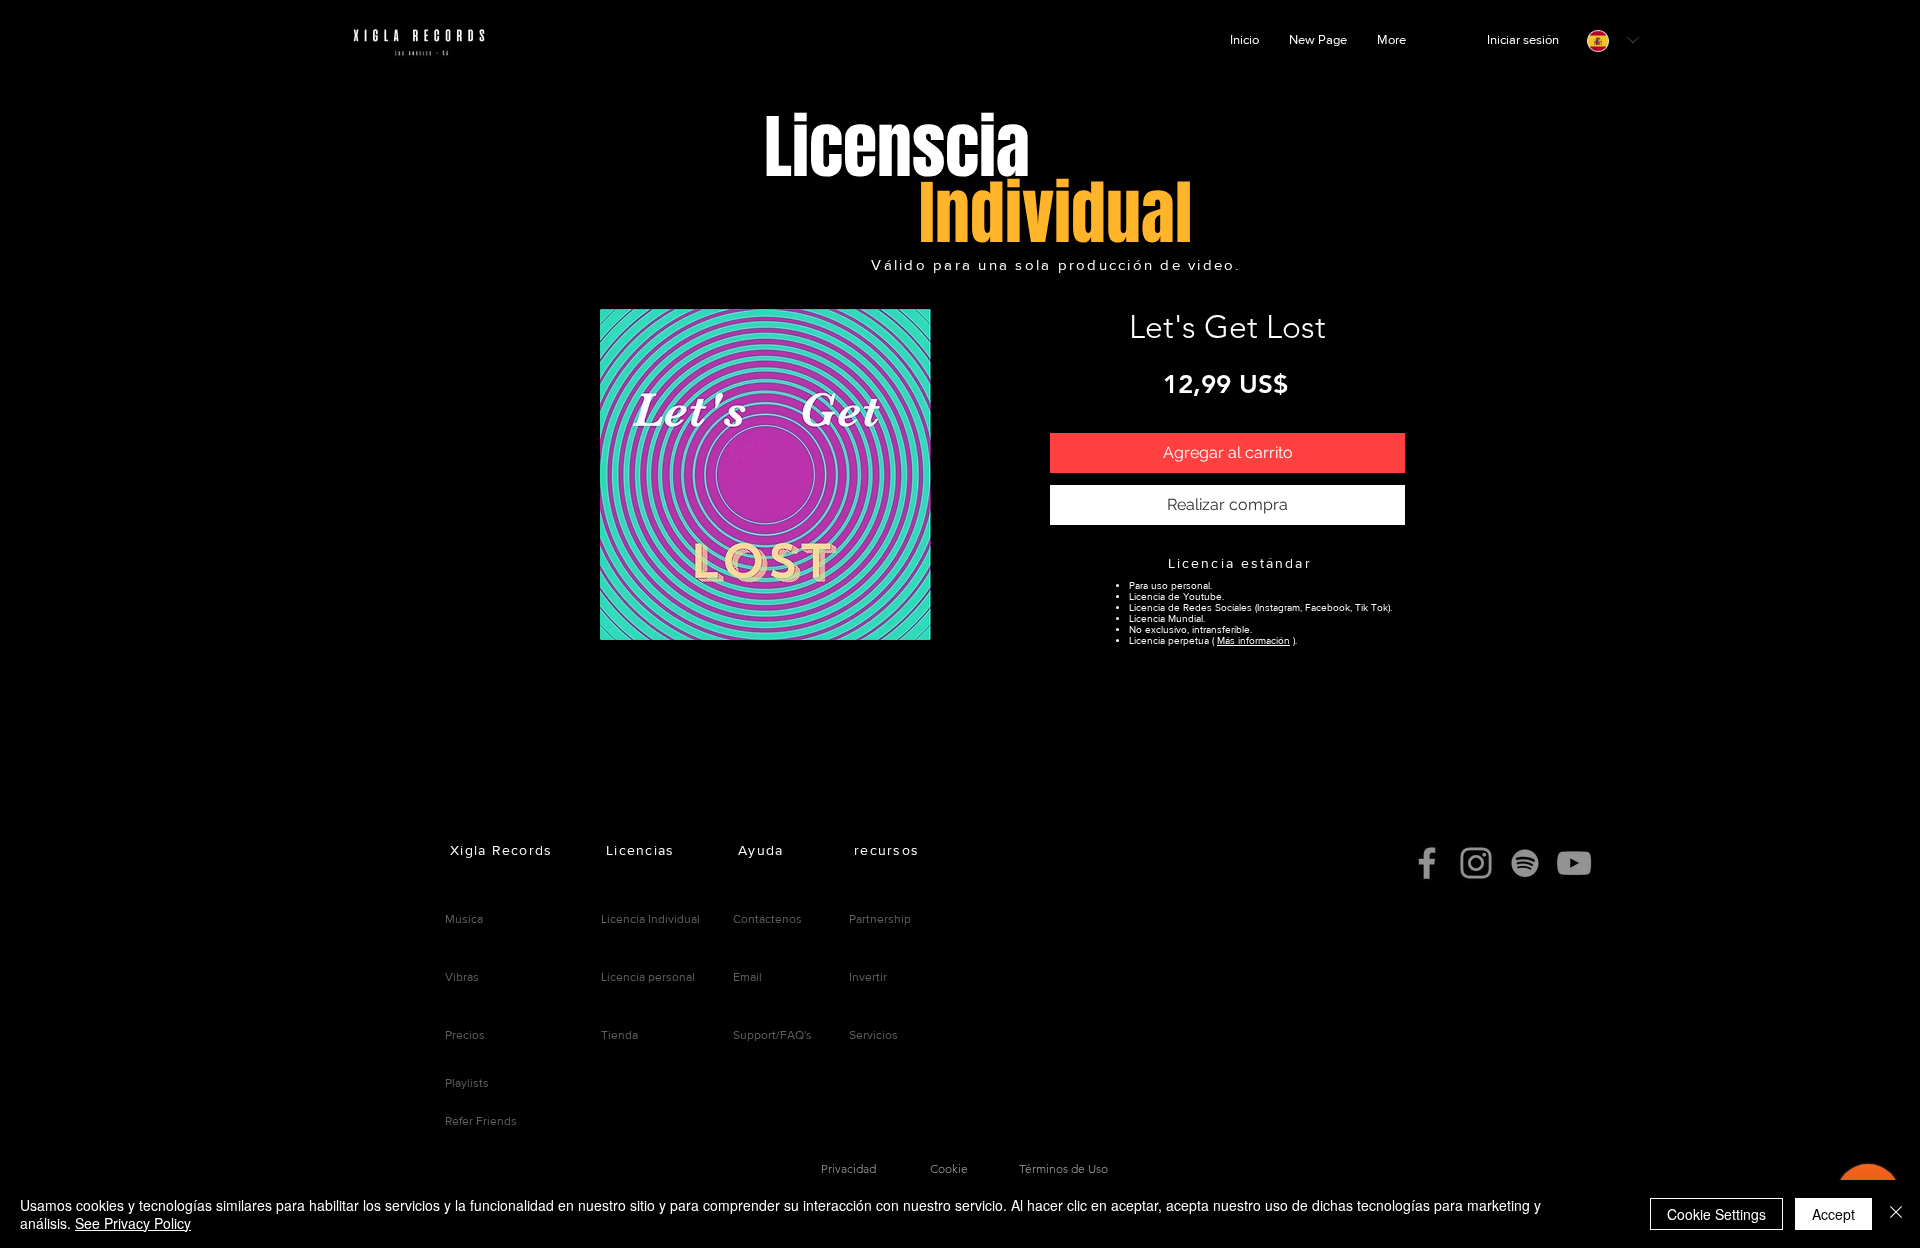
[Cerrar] (1896, 1214)
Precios (465, 1035)
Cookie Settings (1716, 1214)
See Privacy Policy (133, 1223)
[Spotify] (1525, 863)
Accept (1833, 1214)
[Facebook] (1427, 863)
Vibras (462, 977)
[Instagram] (1476, 863)
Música (464, 919)
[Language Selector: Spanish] (1613, 40)
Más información (1253, 640)
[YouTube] (1574, 863)
